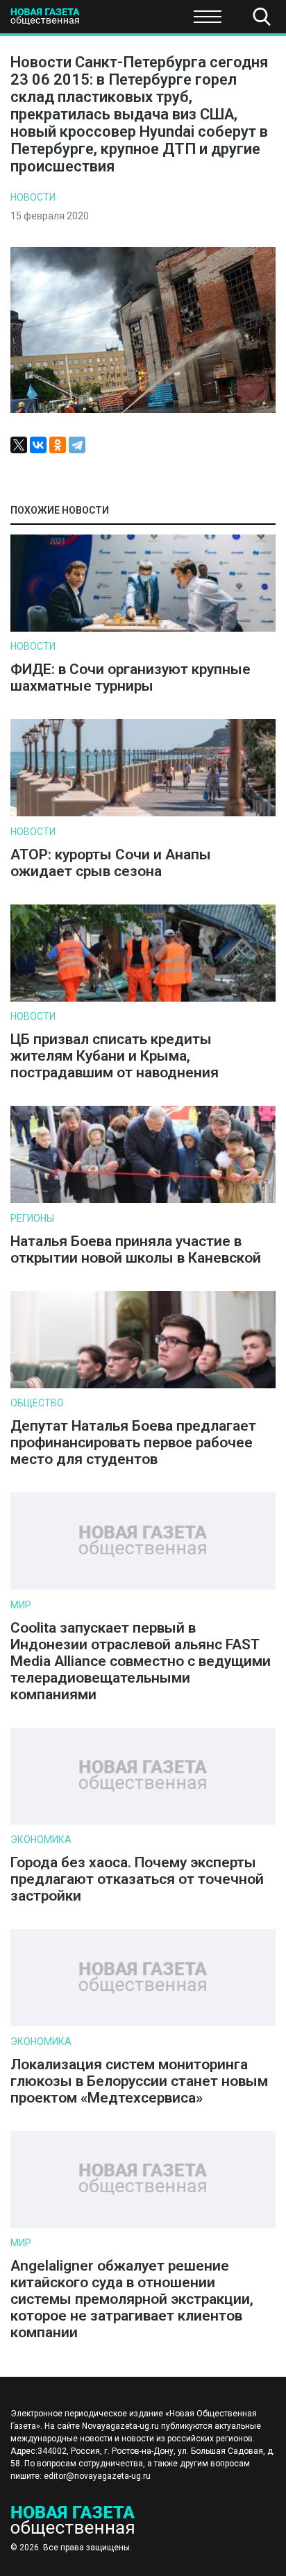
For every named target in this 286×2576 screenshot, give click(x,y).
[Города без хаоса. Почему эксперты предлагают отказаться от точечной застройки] (143, 1822)
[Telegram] (77, 445)
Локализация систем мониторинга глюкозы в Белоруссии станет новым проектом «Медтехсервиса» (139, 2081)
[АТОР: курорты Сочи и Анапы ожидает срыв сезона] (143, 813)
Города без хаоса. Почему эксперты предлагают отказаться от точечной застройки (137, 1879)
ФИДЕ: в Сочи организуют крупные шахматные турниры (131, 677)
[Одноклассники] (58, 445)
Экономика (41, 1840)
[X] (19, 445)
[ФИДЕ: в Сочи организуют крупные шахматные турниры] (143, 629)
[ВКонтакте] (38, 445)
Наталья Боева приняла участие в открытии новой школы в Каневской (136, 1249)
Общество (120, 21)
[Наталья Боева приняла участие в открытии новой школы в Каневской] (143, 1200)
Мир (21, 1605)
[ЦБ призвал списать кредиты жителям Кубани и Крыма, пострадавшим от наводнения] (143, 999)
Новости (33, 197)
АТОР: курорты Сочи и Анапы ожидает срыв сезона (111, 863)
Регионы (32, 1218)
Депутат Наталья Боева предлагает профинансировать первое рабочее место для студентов (133, 1442)
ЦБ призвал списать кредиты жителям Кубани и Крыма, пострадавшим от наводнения (115, 1056)
